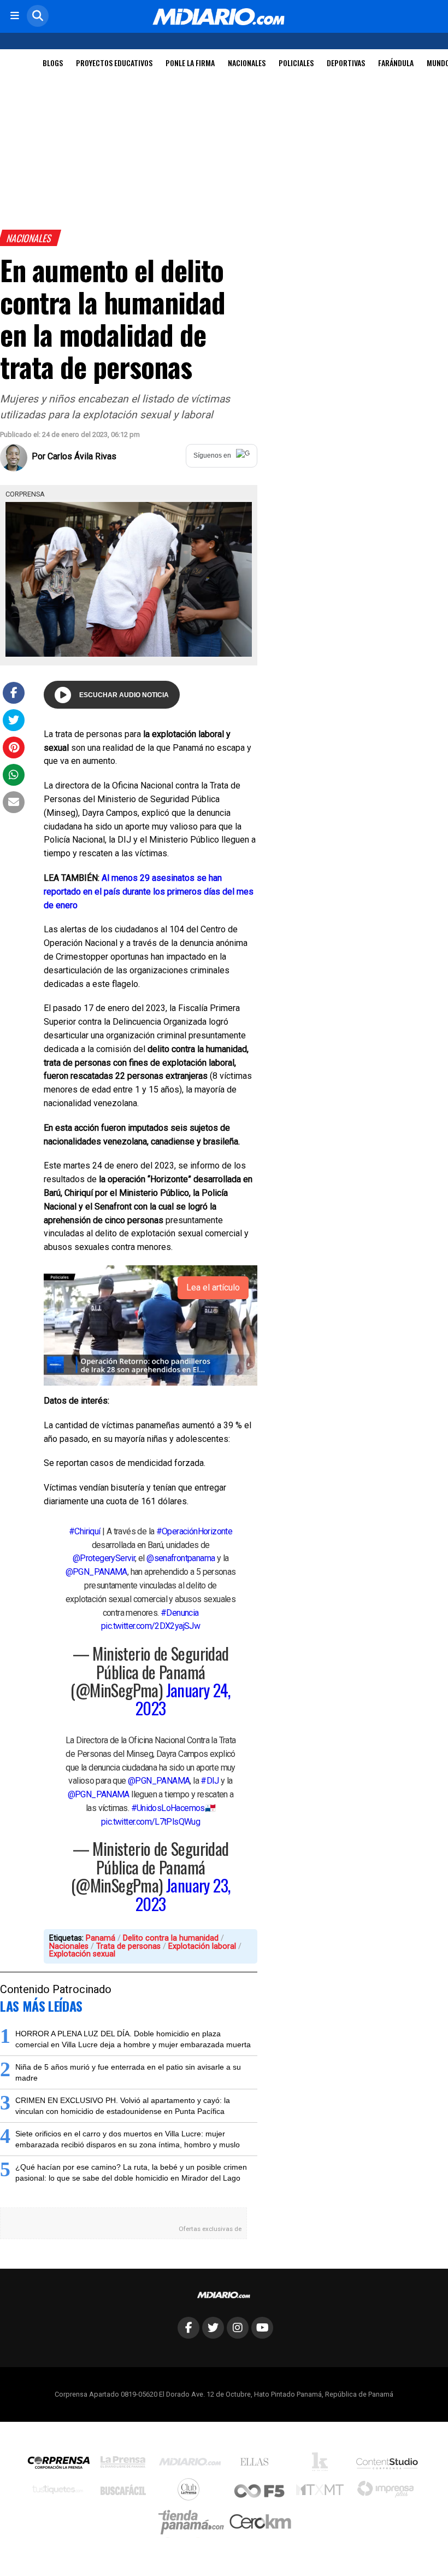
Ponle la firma (190, 63)
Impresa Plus (388, 2492)
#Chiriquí (85, 1531)
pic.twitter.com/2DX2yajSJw (151, 1626)
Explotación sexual (82, 1954)
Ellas (257, 2464)
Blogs (53, 63)
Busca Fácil (126, 2492)
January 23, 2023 (183, 1894)
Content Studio (388, 2465)
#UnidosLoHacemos (168, 1808)
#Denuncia (180, 1613)
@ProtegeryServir (104, 1558)
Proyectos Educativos (114, 63)
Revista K (323, 2464)
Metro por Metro (323, 2492)
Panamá (101, 1938)
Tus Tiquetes (60, 2492)
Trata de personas (128, 1946)
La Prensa (126, 2465)
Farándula (396, 63)
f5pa (260, 2492)
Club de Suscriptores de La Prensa (191, 2492)
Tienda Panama (194, 2522)
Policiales (296, 63)
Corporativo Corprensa (63, 2465)
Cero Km (260, 2522)
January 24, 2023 (183, 1699)
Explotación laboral (202, 1946)
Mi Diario (193, 2464)
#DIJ (210, 1781)
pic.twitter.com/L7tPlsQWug (151, 1822)
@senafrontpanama (181, 1558)
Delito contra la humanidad (171, 1938)
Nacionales (247, 63)
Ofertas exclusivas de (210, 2229)
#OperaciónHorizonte (194, 1531)
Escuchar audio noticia (124, 695)
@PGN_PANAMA (96, 1572)
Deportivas (346, 63)
